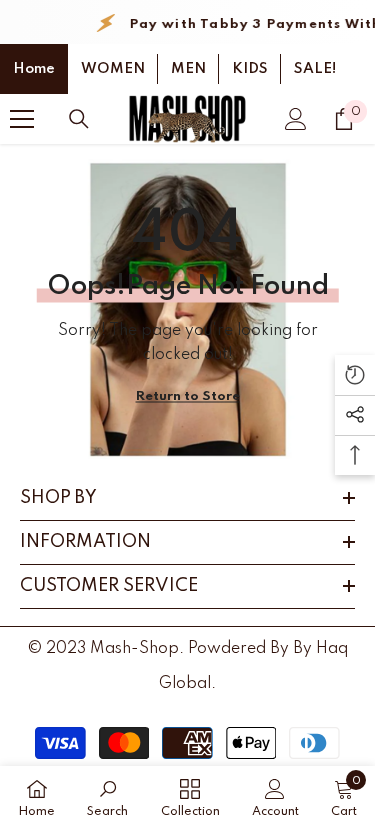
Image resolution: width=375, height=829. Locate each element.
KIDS (250, 69)
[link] (107, 797)
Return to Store (188, 396)
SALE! (315, 69)
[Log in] (296, 119)
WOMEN (113, 69)
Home (34, 69)
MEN (188, 69)
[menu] (22, 119)
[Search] (79, 119)
